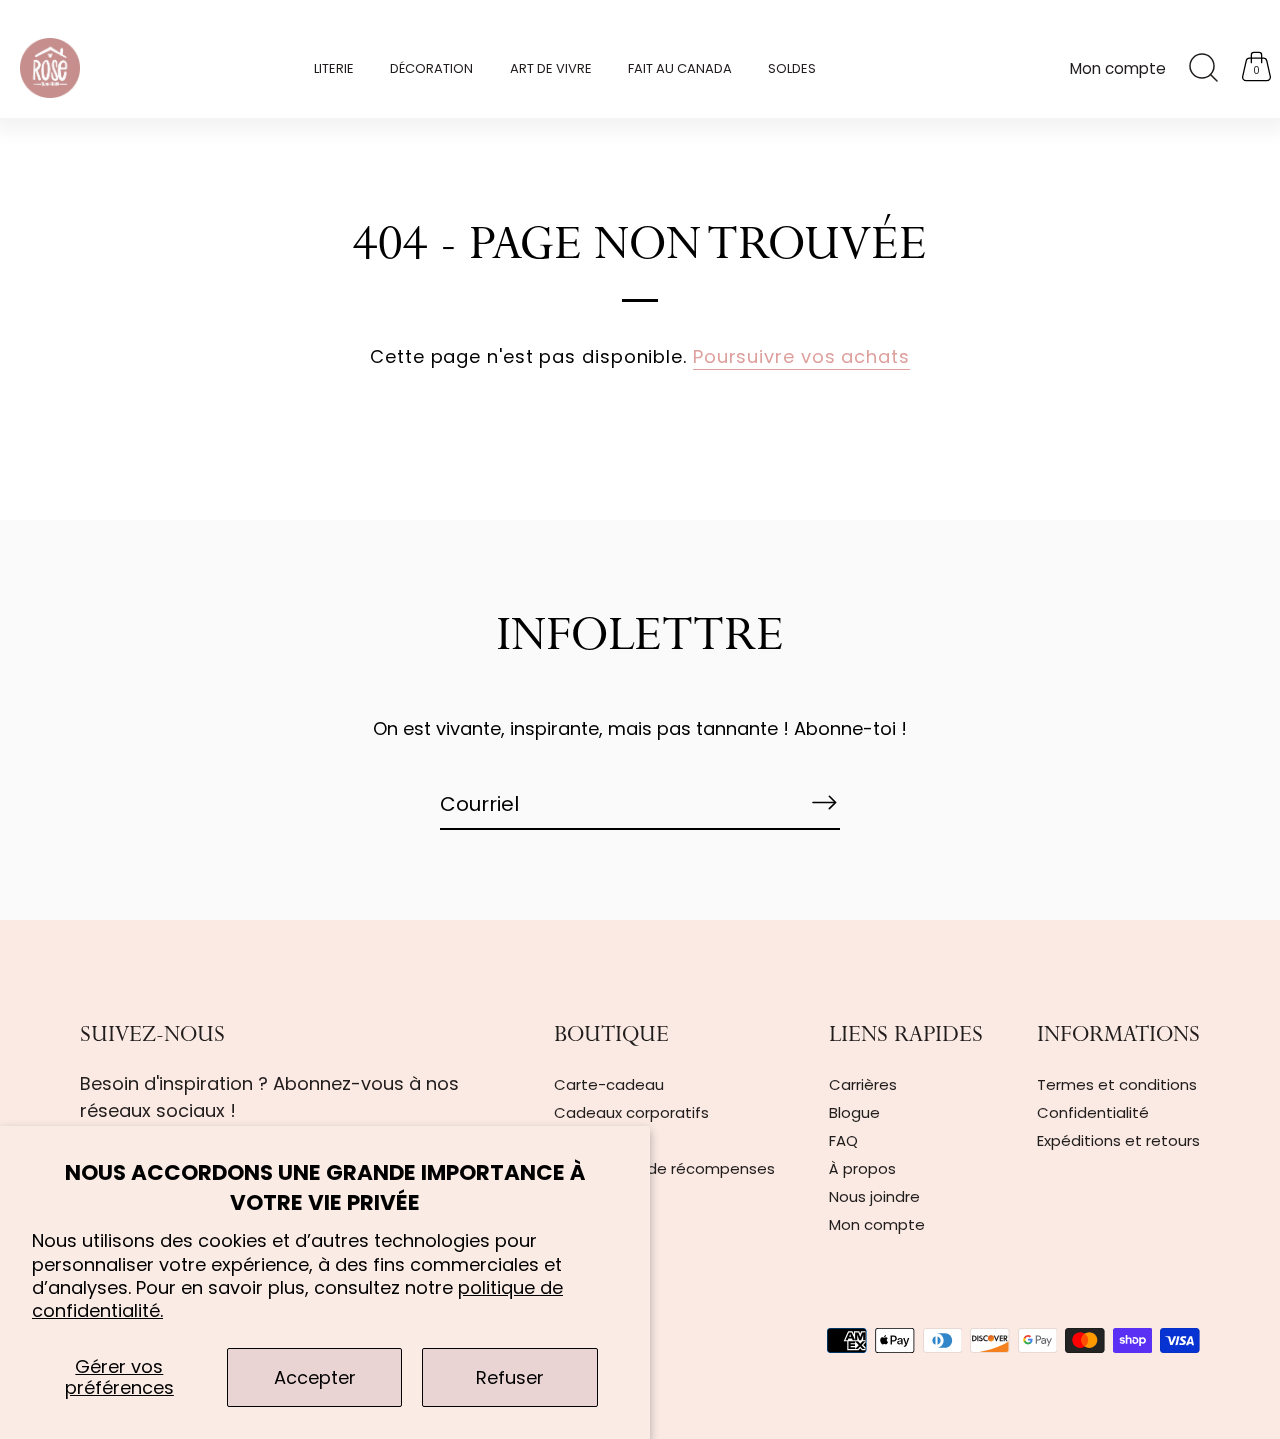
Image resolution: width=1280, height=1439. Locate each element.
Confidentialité (1093, 1112)
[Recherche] (1203, 68)
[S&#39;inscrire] (824, 803)
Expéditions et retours (1118, 1140)
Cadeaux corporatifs (631, 1112)
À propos (862, 1168)
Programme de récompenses (664, 1168)
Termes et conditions (1117, 1084)
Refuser (510, 1377)
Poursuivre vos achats (801, 356)
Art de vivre (551, 68)
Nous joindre (874, 1196)
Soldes (792, 68)
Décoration (431, 68)
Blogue (854, 1112)
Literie (334, 68)
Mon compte (1118, 68)
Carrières (863, 1084)
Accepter (315, 1377)
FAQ (843, 1140)
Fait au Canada (680, 68)
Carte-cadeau (609, 1084)
